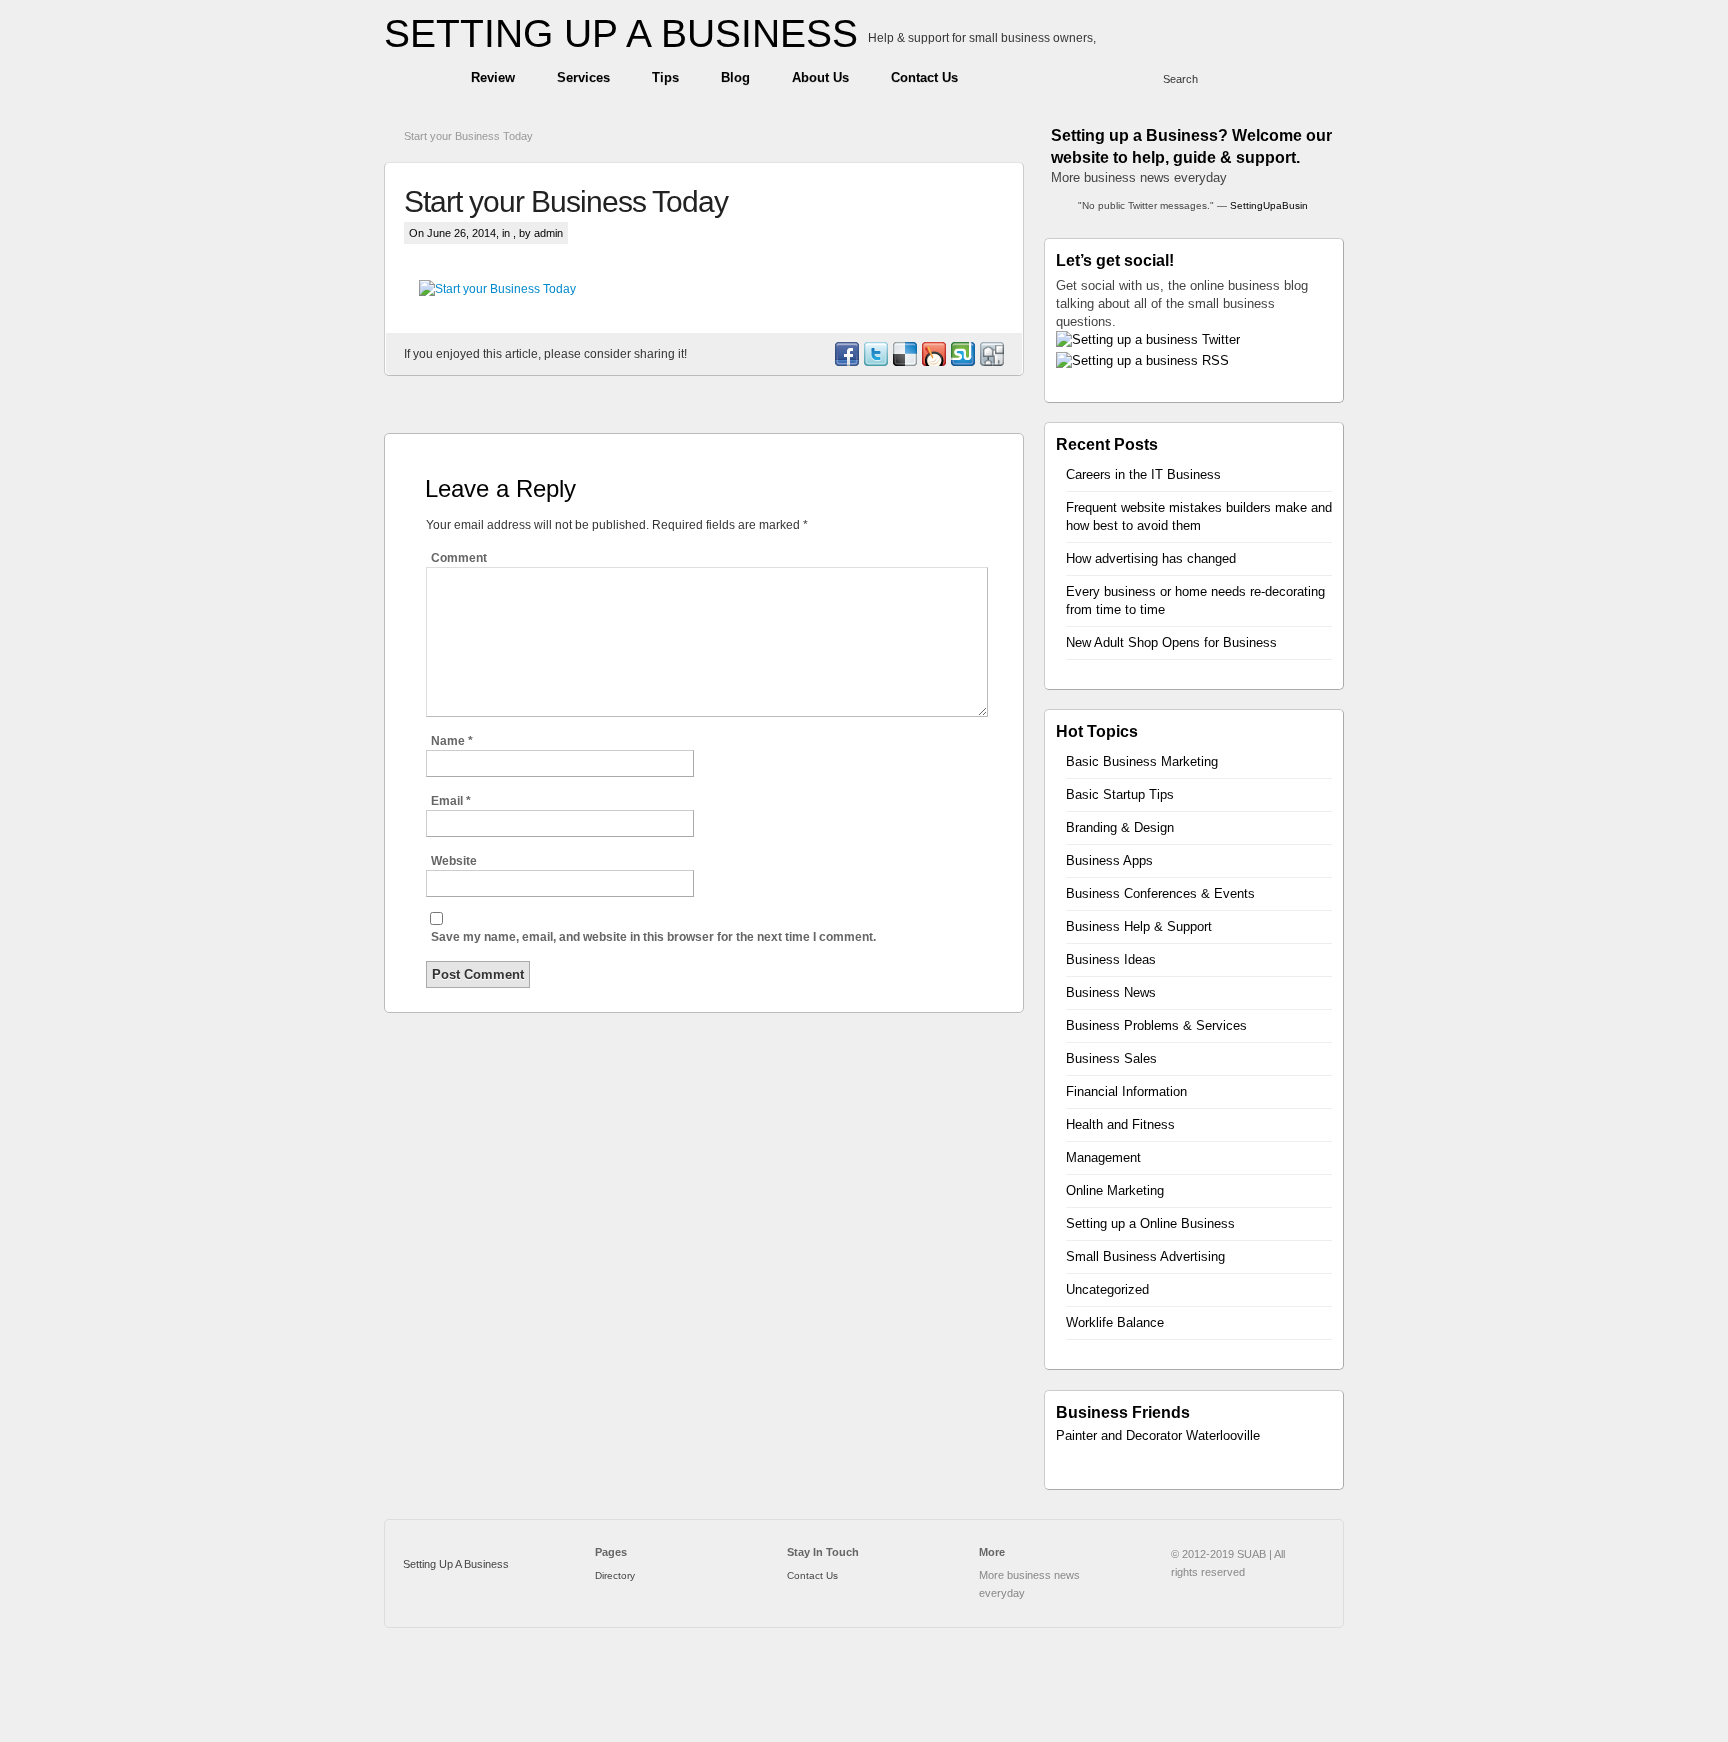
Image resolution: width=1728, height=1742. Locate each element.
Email (451, 801)
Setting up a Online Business (1150, 1223)
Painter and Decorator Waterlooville (1158, 1435)
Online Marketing (1115, 1190)
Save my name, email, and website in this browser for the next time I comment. (653, 937)
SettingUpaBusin (1269, 205)
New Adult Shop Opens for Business (1171, 642)
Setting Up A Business (456, 1564)
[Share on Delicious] (904, 362)
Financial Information (1126, 1091)
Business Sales (1111, 1058)
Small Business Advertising (1145, 1256)
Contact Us (924, 77)
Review (493, 77)
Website (454, 861)
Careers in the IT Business (1143, 474)
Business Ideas (1111, 959)
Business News (1111, 992)
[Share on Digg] (991, 362)
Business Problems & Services (1156, 1025)
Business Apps (1109, 860)
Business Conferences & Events (1160, 893)
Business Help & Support (1139, 926)
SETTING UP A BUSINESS (621, 33)
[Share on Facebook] (846, 362)
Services (583, 77)
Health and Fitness (1120, 1124)
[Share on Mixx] (933, 362)
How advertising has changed (1151, 558)
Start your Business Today (468, 136)
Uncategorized (1107, 1289)
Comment (459, 558)
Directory (615, 1575)
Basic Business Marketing (1142, 761)
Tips (665, 77)
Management (1103, 1157)
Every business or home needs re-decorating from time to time (1195, 600)
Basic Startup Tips (1120, 794)
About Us (820, 77)
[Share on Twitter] (875, 362)
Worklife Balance (1115, 1322)
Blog (735, 77)
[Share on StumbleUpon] (962, 362)
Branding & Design (1120, 827)
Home (417, 78)
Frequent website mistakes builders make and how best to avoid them (1199, 516)
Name (452, 741)
